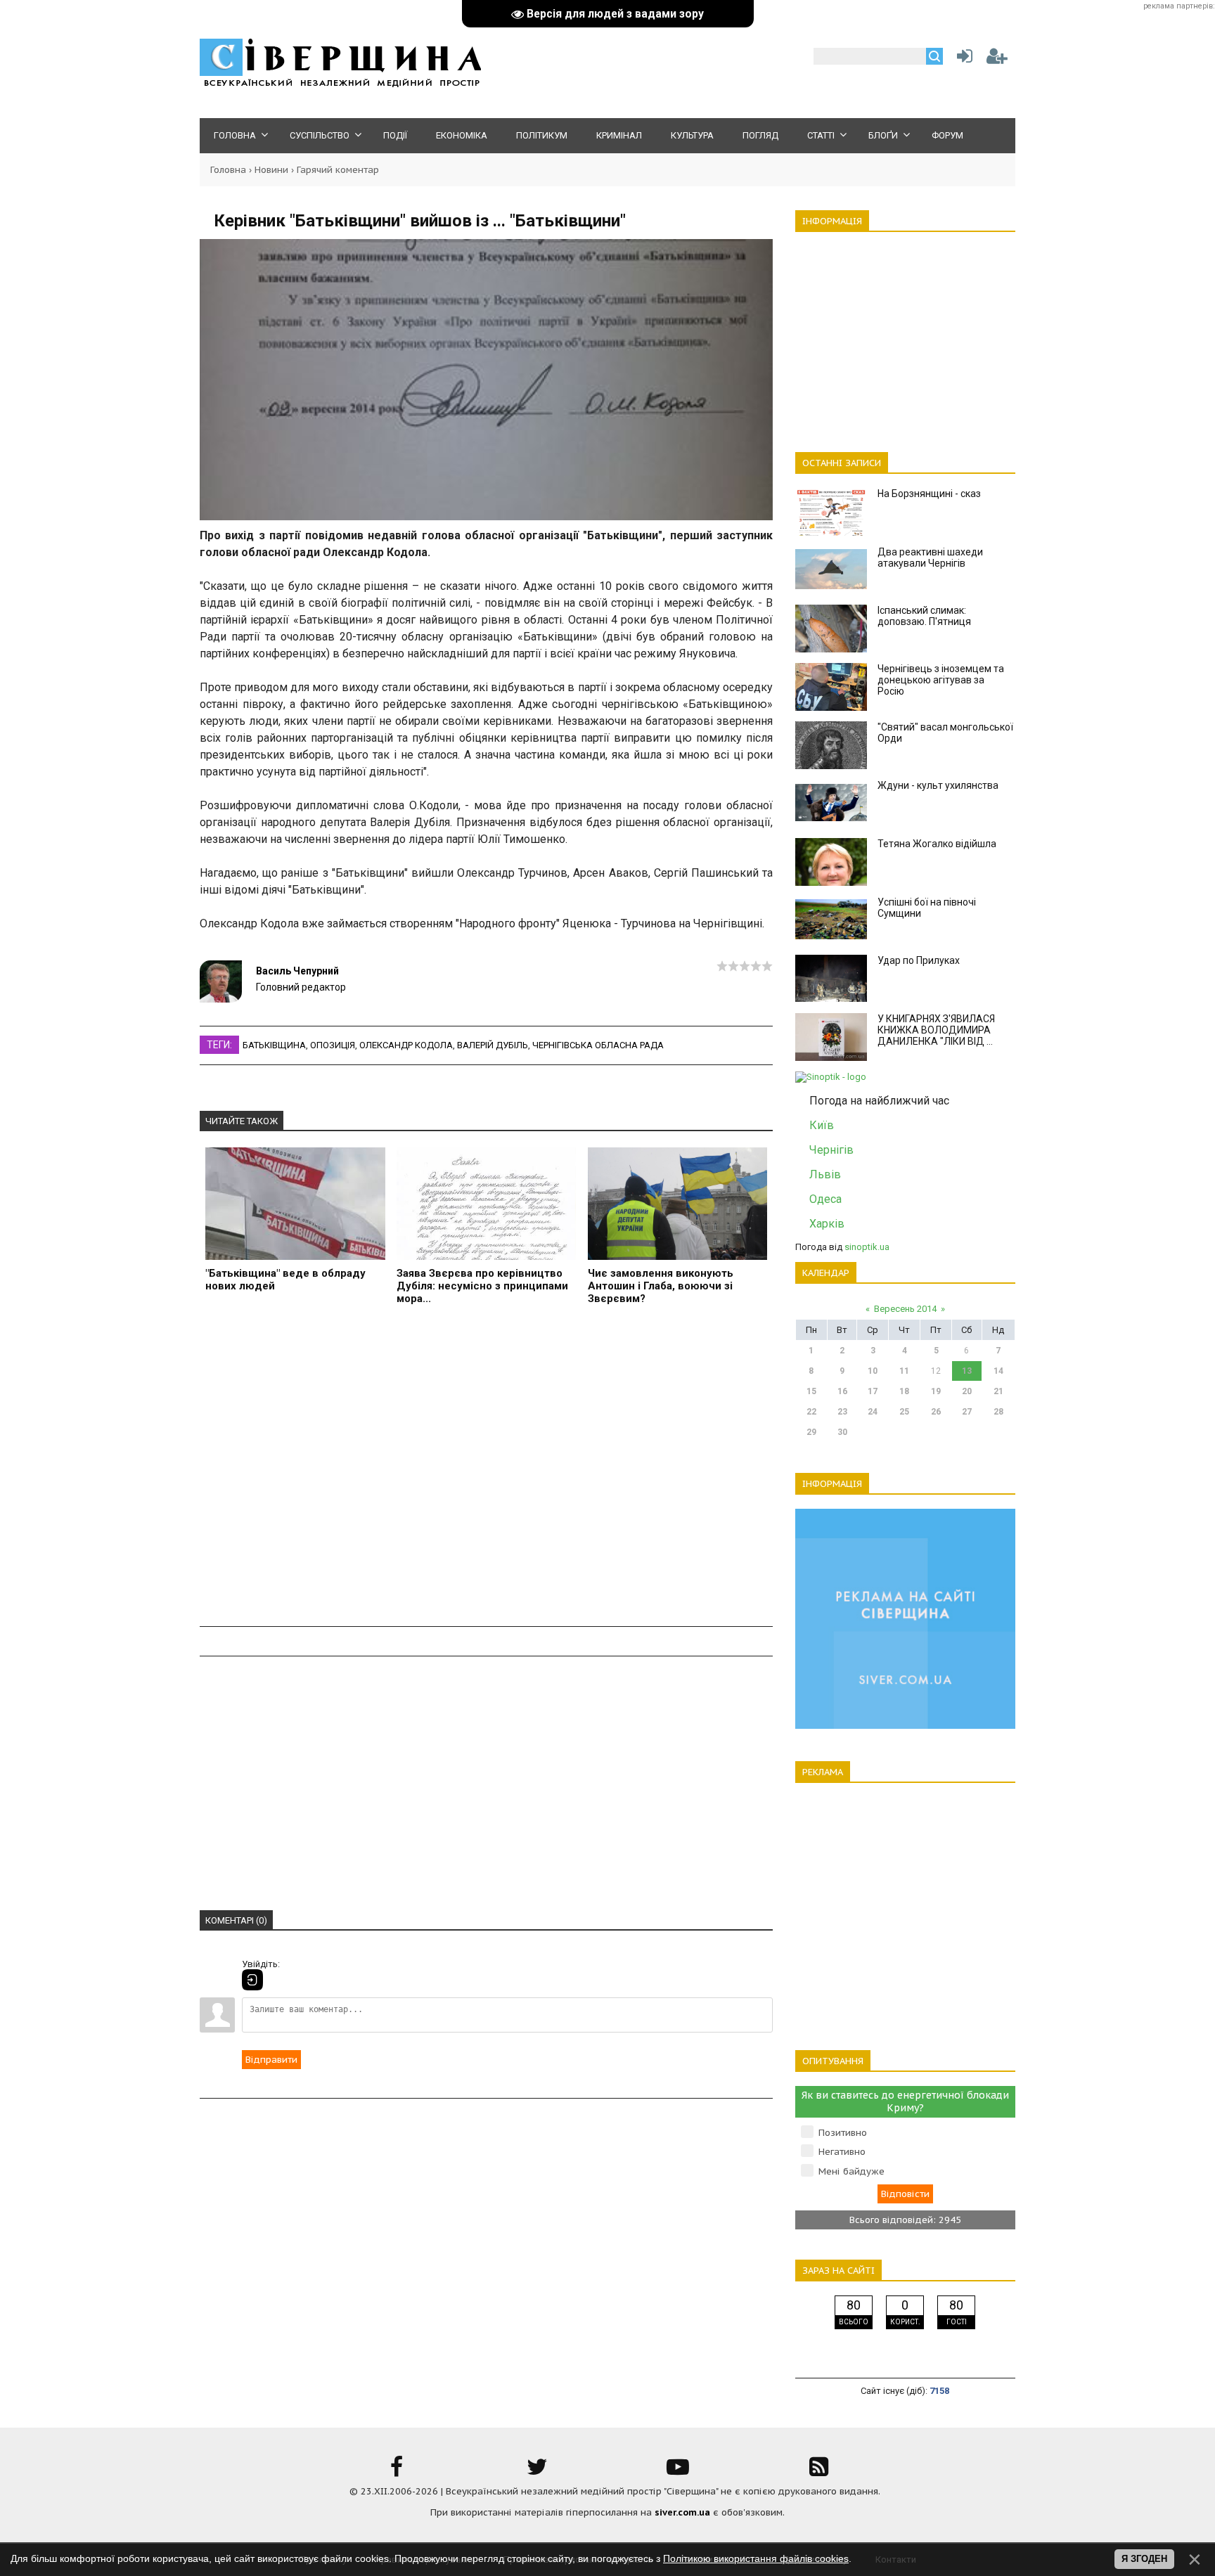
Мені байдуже (851, 2171)
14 (998, 1371)
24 (873, 1412)
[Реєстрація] (997, 59)
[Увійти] (962, 59)
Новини (271, 170)
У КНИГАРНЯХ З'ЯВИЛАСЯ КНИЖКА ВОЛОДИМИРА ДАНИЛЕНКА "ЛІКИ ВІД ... (936, 1030)
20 (967, 1391)
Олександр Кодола (406, 1045)
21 (998, 1391)
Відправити (271, 2060)
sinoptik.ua (867, 1247)
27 (967, 1412)
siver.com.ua (682, 2512)
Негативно (842, 2152)
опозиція (333, 1045)
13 (967, 1371)
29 (811, 1432)
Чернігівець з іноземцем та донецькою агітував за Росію (941, 680)
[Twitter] (537, 2472)
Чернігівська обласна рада (598, 1045)
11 (904, 1371)
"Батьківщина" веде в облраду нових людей (285, 1280)
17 (873, 1391)
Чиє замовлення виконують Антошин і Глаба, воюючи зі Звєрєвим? (661, 1286)
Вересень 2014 (905, 1309)
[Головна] (340, 85)
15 (811, 1391)
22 (811, 1412)
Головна (228, 170)
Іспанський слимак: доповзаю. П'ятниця (924, 616)
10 (873, 1371)
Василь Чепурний (297, 971)
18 (904, 1391)
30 (842, 1432)
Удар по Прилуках (919, 960)
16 (842, 1391)
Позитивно (843, 2133)
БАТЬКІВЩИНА (274, 1045)
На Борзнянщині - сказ (929, 494)
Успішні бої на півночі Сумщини (927, 908)
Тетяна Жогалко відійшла (937, 844)
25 (904, 1412)
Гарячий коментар (338, 170)
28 (998, 1412)
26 (936, 1412)
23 (842, 1412)
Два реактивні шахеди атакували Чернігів (930, 558)
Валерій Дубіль (493, 1045)
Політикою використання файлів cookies (756, 2558)
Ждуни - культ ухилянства (938, 785)
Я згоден (1144, 2559)
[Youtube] (678, 2472)
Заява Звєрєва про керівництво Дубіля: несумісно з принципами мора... (482, 1286)
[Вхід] (252, 1980)
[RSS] (818, 2472)
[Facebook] (397, 2472)
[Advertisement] (486, 1468)
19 (936, 1391)
